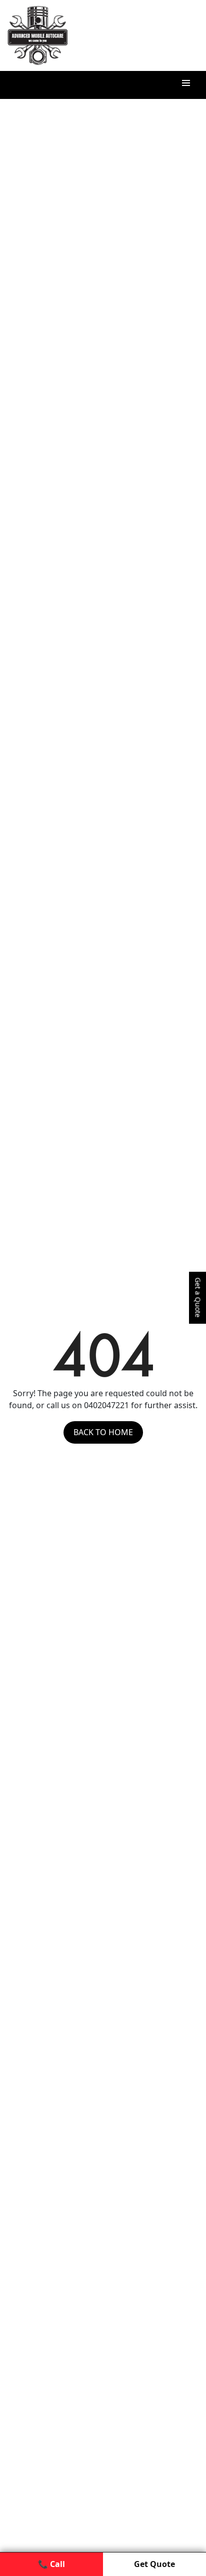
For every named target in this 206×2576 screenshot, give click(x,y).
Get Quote (154, 2564)
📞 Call (51, 2564)
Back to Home (103, 1432)
